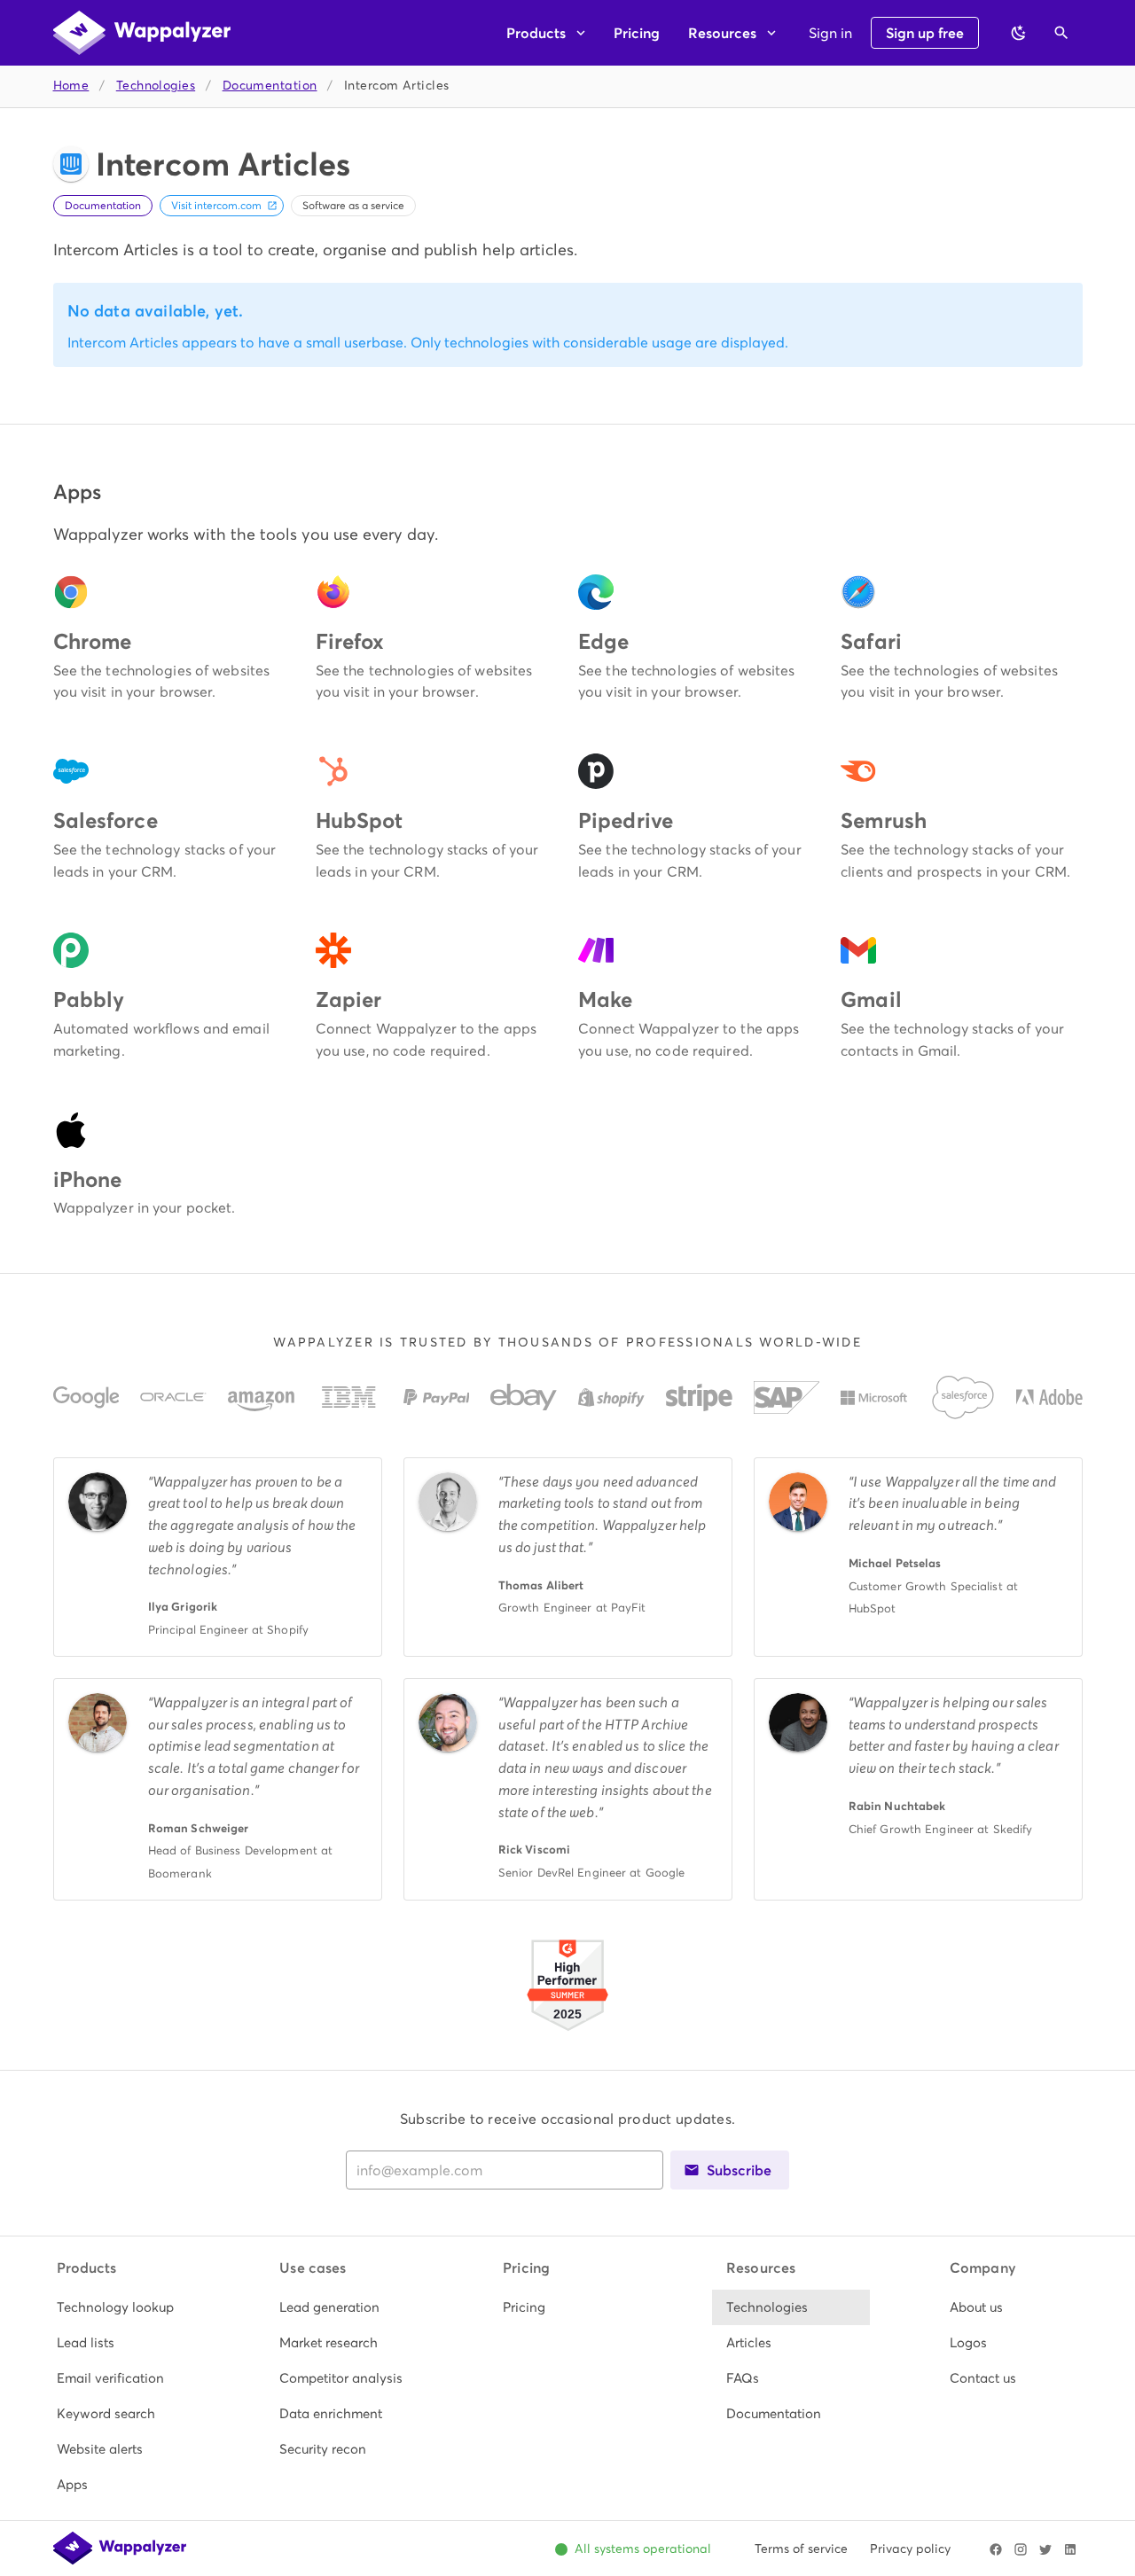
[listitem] (121, 2307)
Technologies (156, 86)
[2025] (567, 2033)
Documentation (270, 86)
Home (71, 86)
